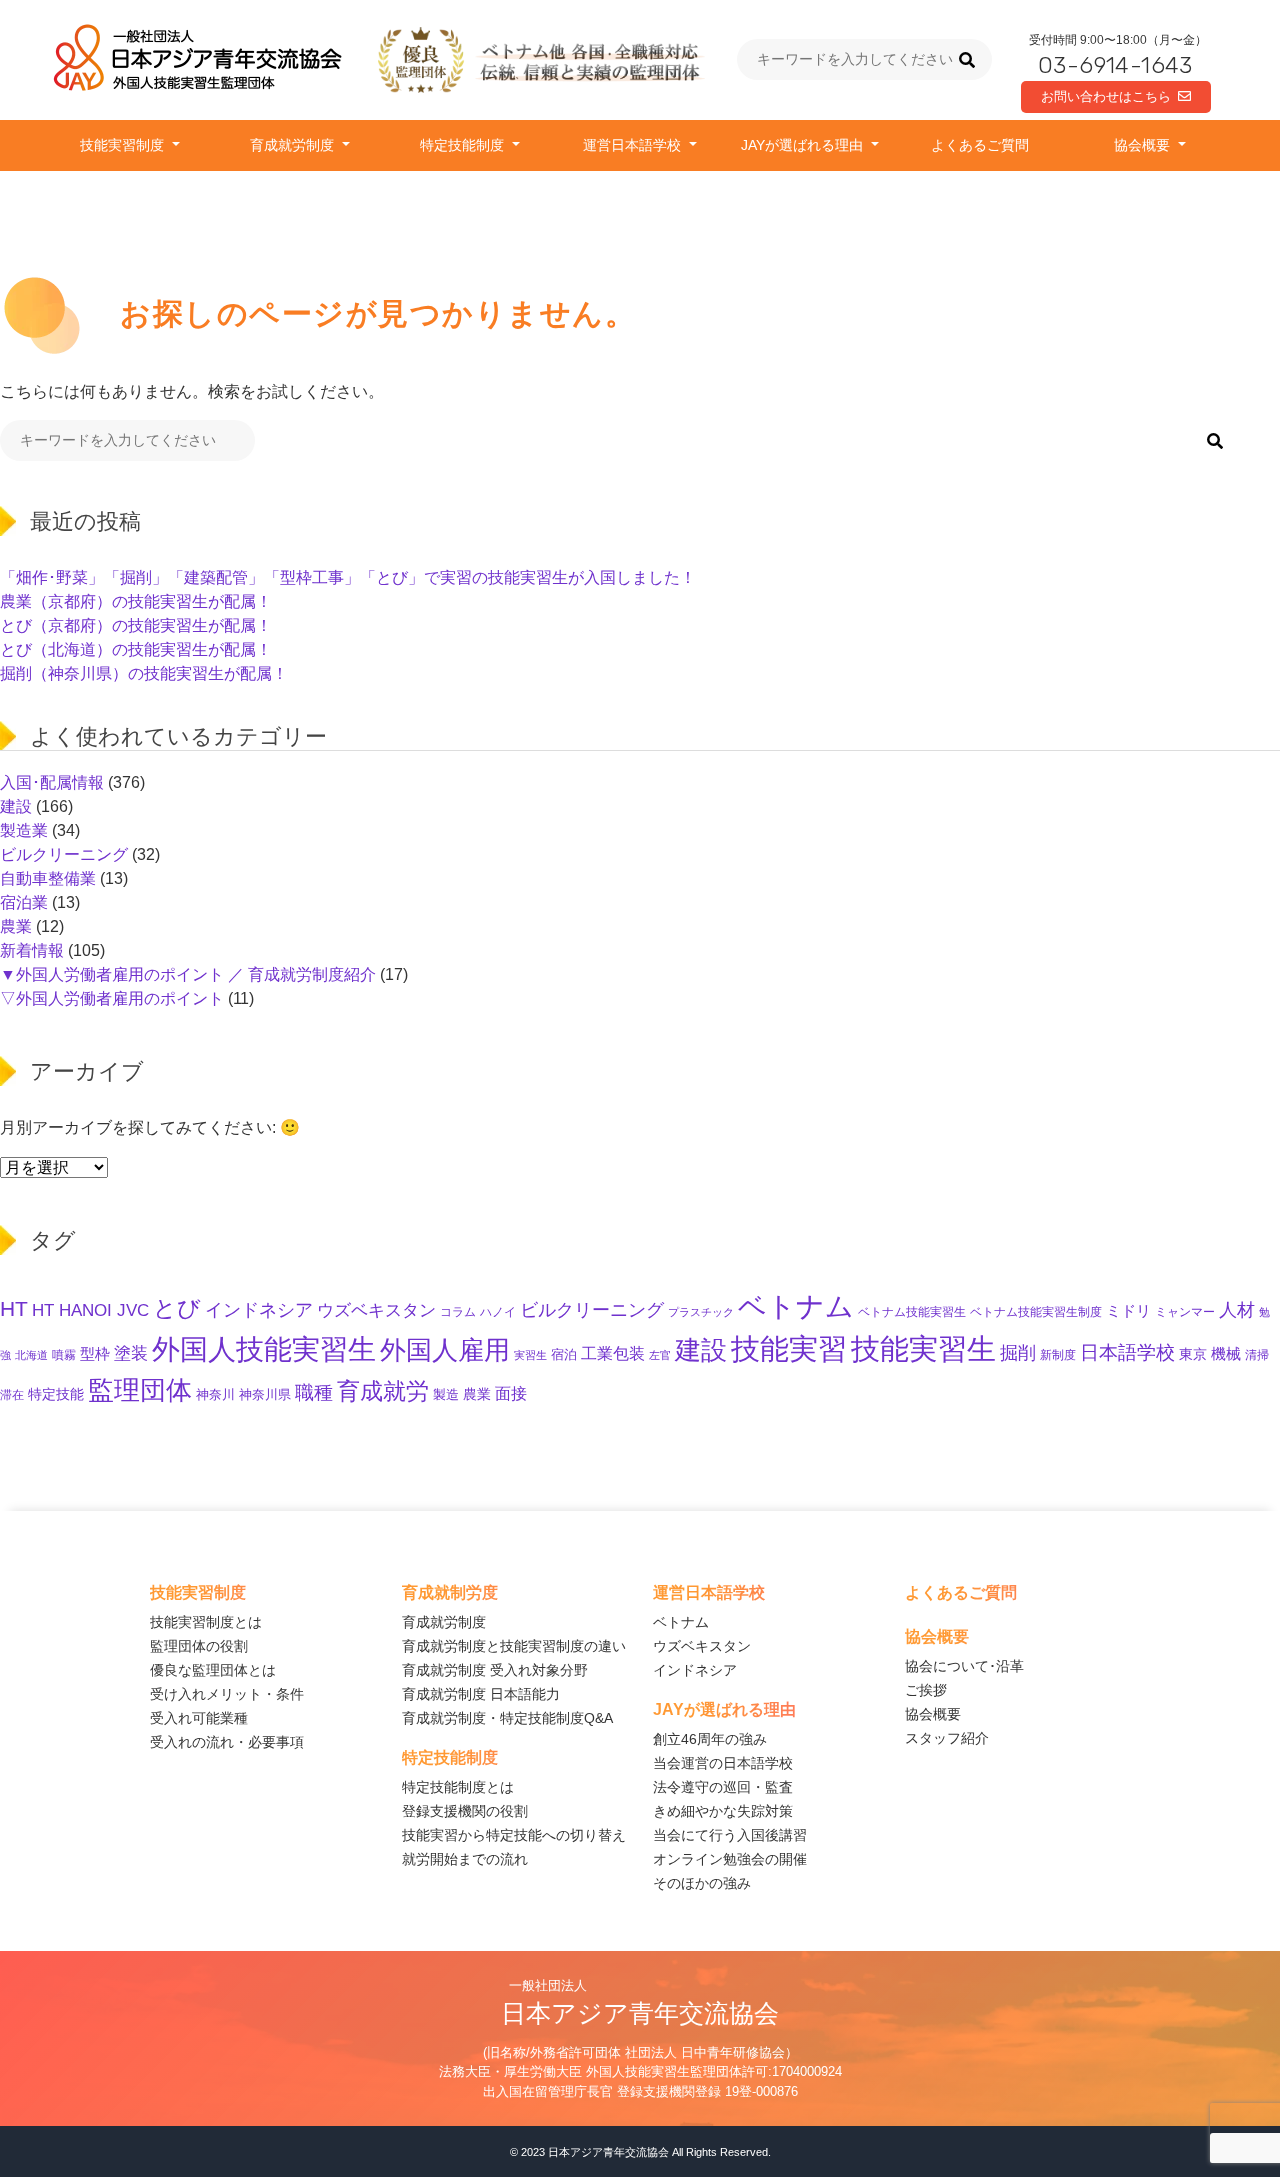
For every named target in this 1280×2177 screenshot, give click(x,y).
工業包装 (613, 1353)
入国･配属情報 (52, 782)
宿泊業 (24, 902)
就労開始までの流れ (465, 1859)
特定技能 (56, 1394)
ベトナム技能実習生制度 (1036, 1311)
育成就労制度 (294, 145)
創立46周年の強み (710, 1739)
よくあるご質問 (980, 145)
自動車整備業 (48, 878)
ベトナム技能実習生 (912, 1311)
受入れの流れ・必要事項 (227, 1742)
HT (14, 1308)
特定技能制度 (464, 145)
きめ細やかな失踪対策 (723, 1811)
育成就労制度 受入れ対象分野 (495, 1670)
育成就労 (383, 1391)
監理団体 (140, 1390)
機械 (1226, 1353)
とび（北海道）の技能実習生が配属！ (136, 649)
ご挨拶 (926, 1690)
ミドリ (1128, 1311)
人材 (1237, 1309)
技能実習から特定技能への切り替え (514, 1835)
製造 (446, 1394)
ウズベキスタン (376, 1310)
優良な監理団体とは (213, 1670)
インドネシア (259, 1309)
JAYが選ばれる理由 (804, 145)
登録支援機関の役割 (465, 1811)
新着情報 (32, 950)
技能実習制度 (124, 145)
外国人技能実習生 (264, 1349)
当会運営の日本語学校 (723, 1763)
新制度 (1058, 1354)
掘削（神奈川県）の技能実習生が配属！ (144, 673)
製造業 (24, 830)
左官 (660, 1355)
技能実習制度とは (206, 1622)
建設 (16, 806)
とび (177, 1308)
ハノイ (498, 1311)
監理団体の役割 (199, 1646)
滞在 (12, 1395)
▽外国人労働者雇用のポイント (112, 998)
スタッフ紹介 (947, 1738)
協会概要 (1144, 145)
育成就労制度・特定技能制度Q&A (507, 1718)
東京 (1193, 1354)
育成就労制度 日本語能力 (481, 1694)
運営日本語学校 (634, 145)
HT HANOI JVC (90, 1310)
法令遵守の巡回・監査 (723, 1787)
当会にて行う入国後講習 (730, 1835)
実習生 (530, 1355)
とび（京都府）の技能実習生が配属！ (136, 625)
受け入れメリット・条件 (227, 1694)
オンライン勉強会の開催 (730, 1859)
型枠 (95, 1354)
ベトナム (796, 1306)
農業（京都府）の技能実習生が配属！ (136, 601)
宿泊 (564, 1355)
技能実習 (789, 1348)
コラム (458, 1312)
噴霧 (64, 1354)
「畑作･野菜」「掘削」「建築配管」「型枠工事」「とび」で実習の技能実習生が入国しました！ (348, 577)
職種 (314, 1392)
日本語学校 (1127, 1352)
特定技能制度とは (458, 1787)
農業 (16, 926)
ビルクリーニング (64, 854)
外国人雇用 (445, 1350)
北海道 (31, 1355)
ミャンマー (1185, 1312)
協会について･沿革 (964, 1666)
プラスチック (701, 1312)
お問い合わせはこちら (1106, 96)
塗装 (131, 1353)
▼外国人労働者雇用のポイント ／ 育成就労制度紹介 (188, 974)
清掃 (1257, 1355)
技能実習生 (923, 1348)
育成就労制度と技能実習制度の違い (514, 1646)
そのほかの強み (702, 1883)
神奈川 (215, 1394)
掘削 (1018, 1352)
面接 (511, 1393)
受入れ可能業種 (199, 1718)
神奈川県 (265, 1395)
